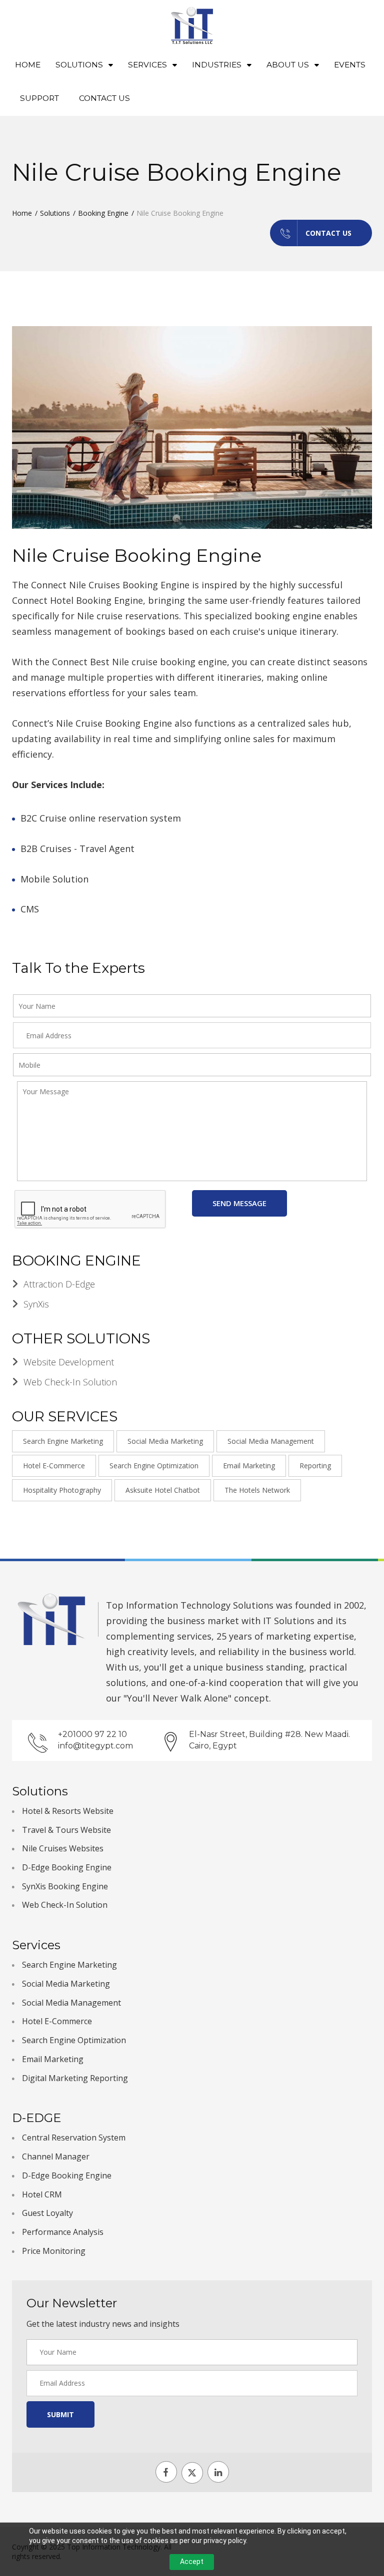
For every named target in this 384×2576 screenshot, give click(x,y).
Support (39, 98)
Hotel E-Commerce (54, 1466)
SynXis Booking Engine (65, 1886)
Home (28, 65)
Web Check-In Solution (70, 1382)
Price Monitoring (54, 2251)
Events (350, 65)
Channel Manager (56, 2156)
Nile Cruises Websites (63, 1848)
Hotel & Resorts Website (68, 1811)
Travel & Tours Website (66, 1830)
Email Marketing (249, 1466)
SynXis (36, 1304)
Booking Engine (103, 213)
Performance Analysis (63, 2232)
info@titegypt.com (95, 1746)
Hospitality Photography (62, 1490)
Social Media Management (271, 1441)
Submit (60, 2414)
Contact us (328, 233)
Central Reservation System (74, 2138)
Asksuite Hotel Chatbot (163, 1490)
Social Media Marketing (165, 1441)
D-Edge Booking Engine (67, 1867)
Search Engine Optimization (154, 1466)
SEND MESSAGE (239, 1203)
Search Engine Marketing (63, 1441)
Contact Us (104, 98)
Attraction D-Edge (59, 1284)
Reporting (315, 1466)
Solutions (55, 213)
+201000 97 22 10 (92, 1734)
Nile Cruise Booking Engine (137, 555)
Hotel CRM (42, 2194)
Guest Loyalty (47, 2213)
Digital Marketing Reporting (75, 2078)
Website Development (69, 1362)
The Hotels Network (257, 1490)
